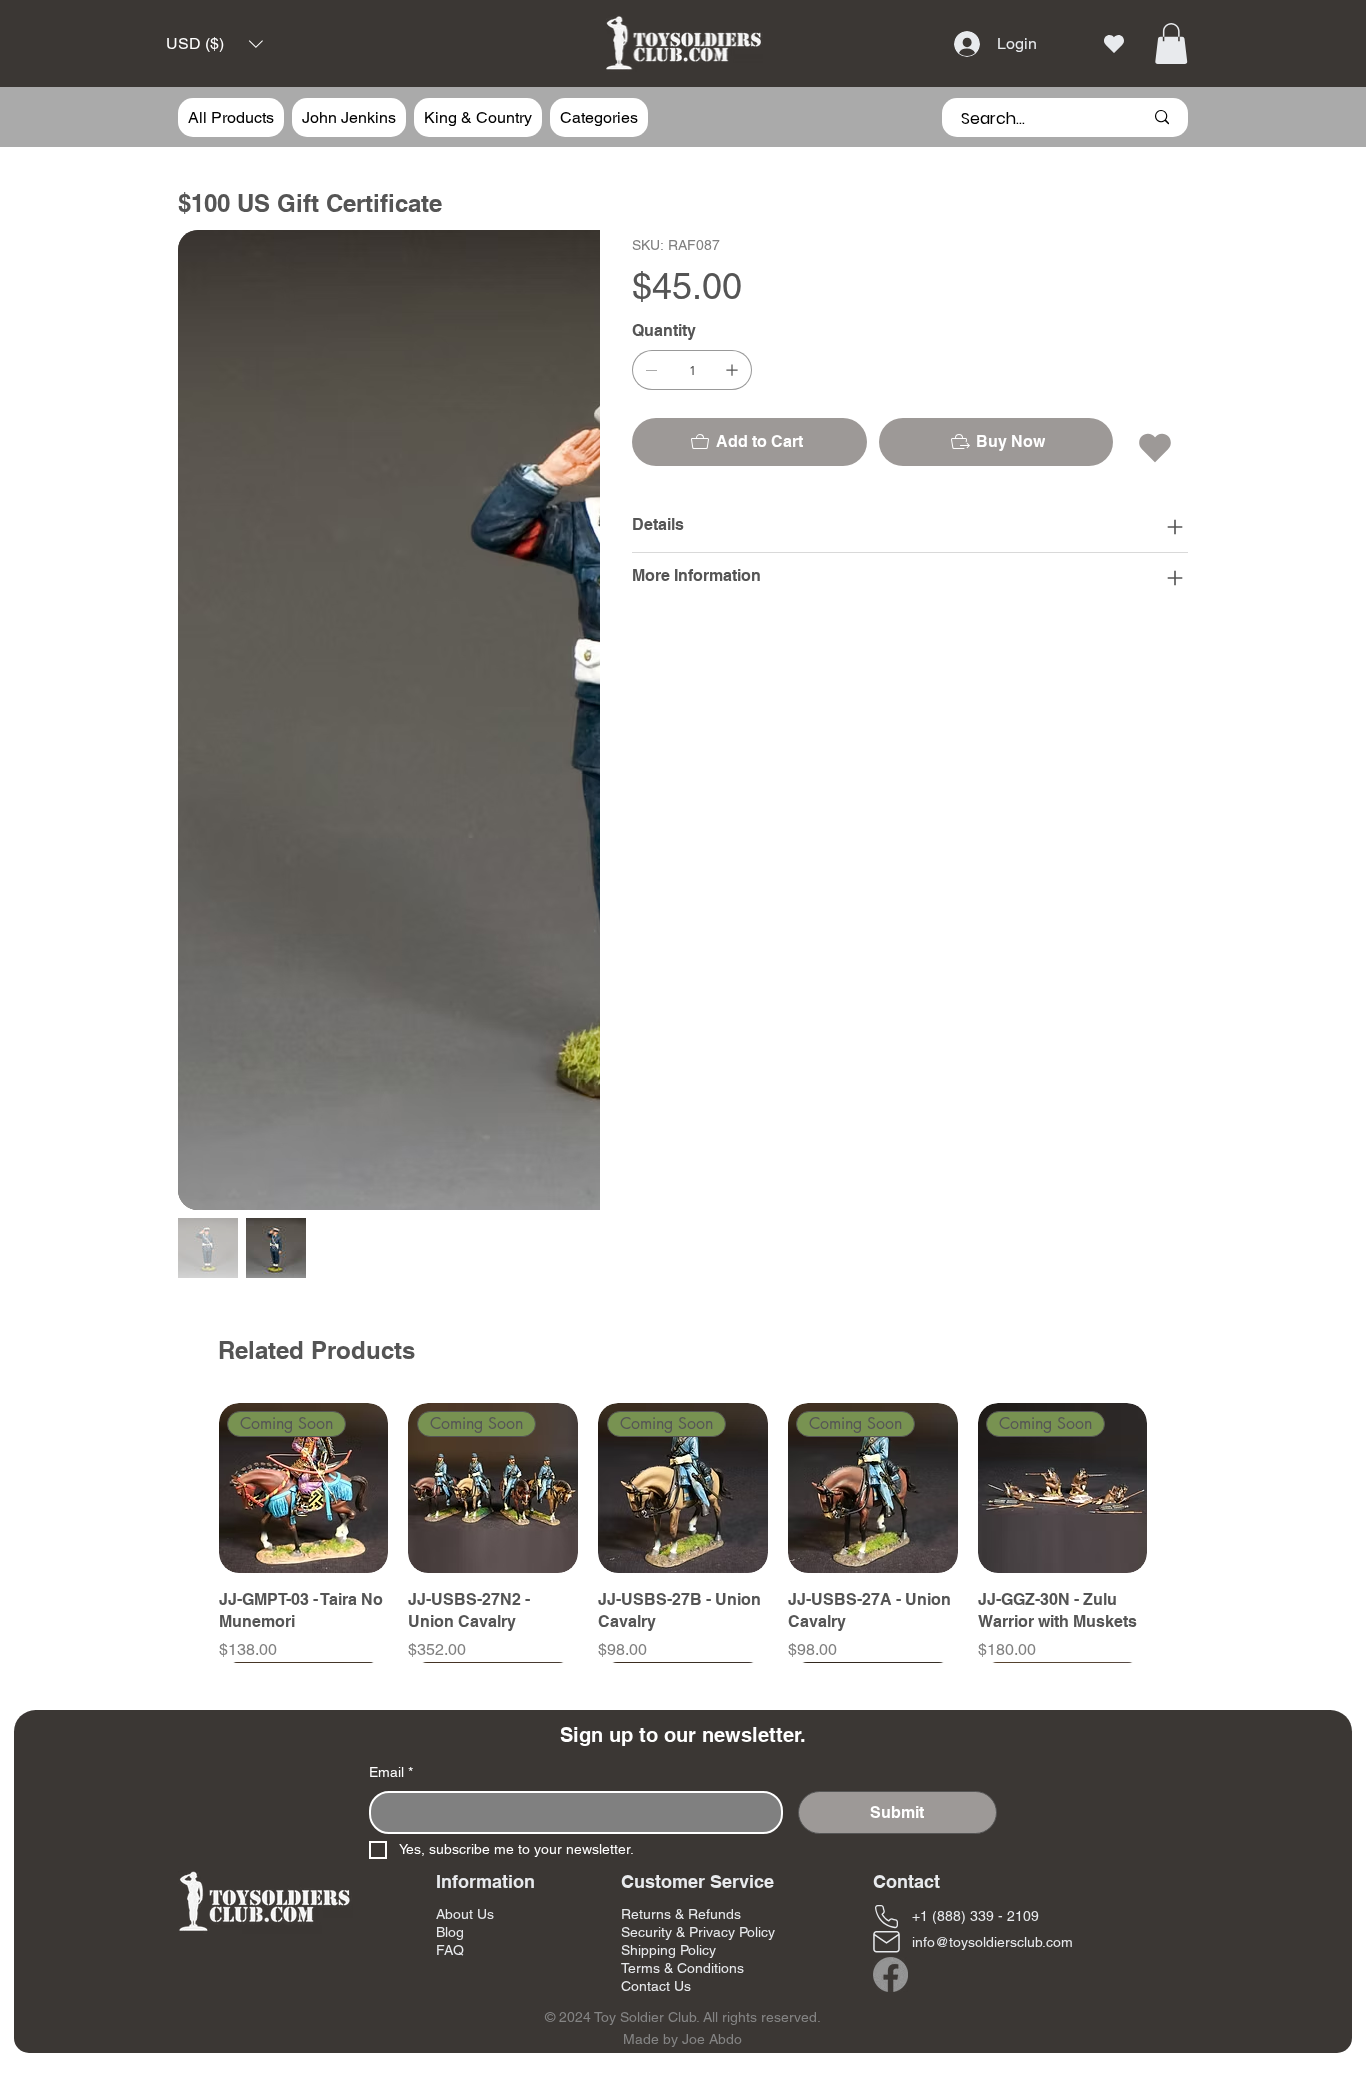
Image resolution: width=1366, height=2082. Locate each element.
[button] (214, 44)
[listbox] (214, 44)
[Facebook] (890, 1974)
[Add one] (732, 370)
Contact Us (656, 1986)
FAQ (450, 1950)
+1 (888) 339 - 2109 (975, 1916)
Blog (450, 1932)
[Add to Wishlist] (1156, 448)
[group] (683, 1532)
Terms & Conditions (682, 1968)
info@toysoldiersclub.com (992, 1942)
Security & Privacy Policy (698, 1932)
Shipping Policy (668, 1950)
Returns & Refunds (681, 1914)
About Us (465, 1914)
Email (391, 1772)
